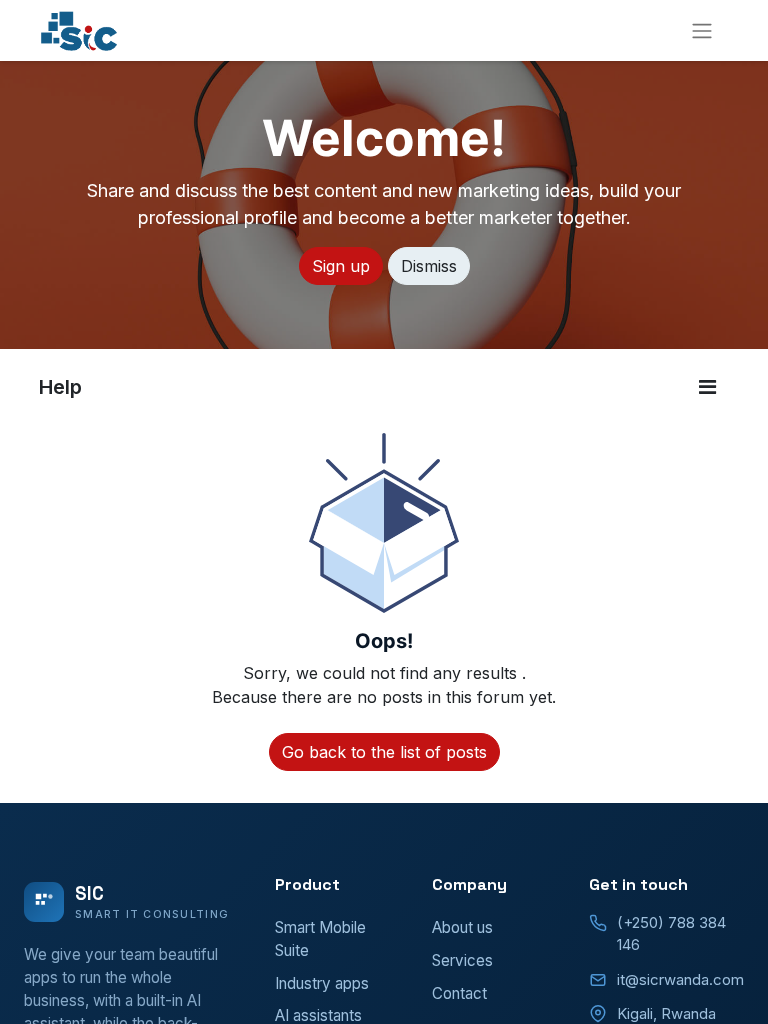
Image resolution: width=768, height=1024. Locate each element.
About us (462, 927)
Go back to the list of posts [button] (384, 752)
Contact (459, 993)
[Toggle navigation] (702, 30)
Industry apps (322, 983)
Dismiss (429, 266)
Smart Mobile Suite (320, 939)
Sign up (341, 266)
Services (462, 960)
